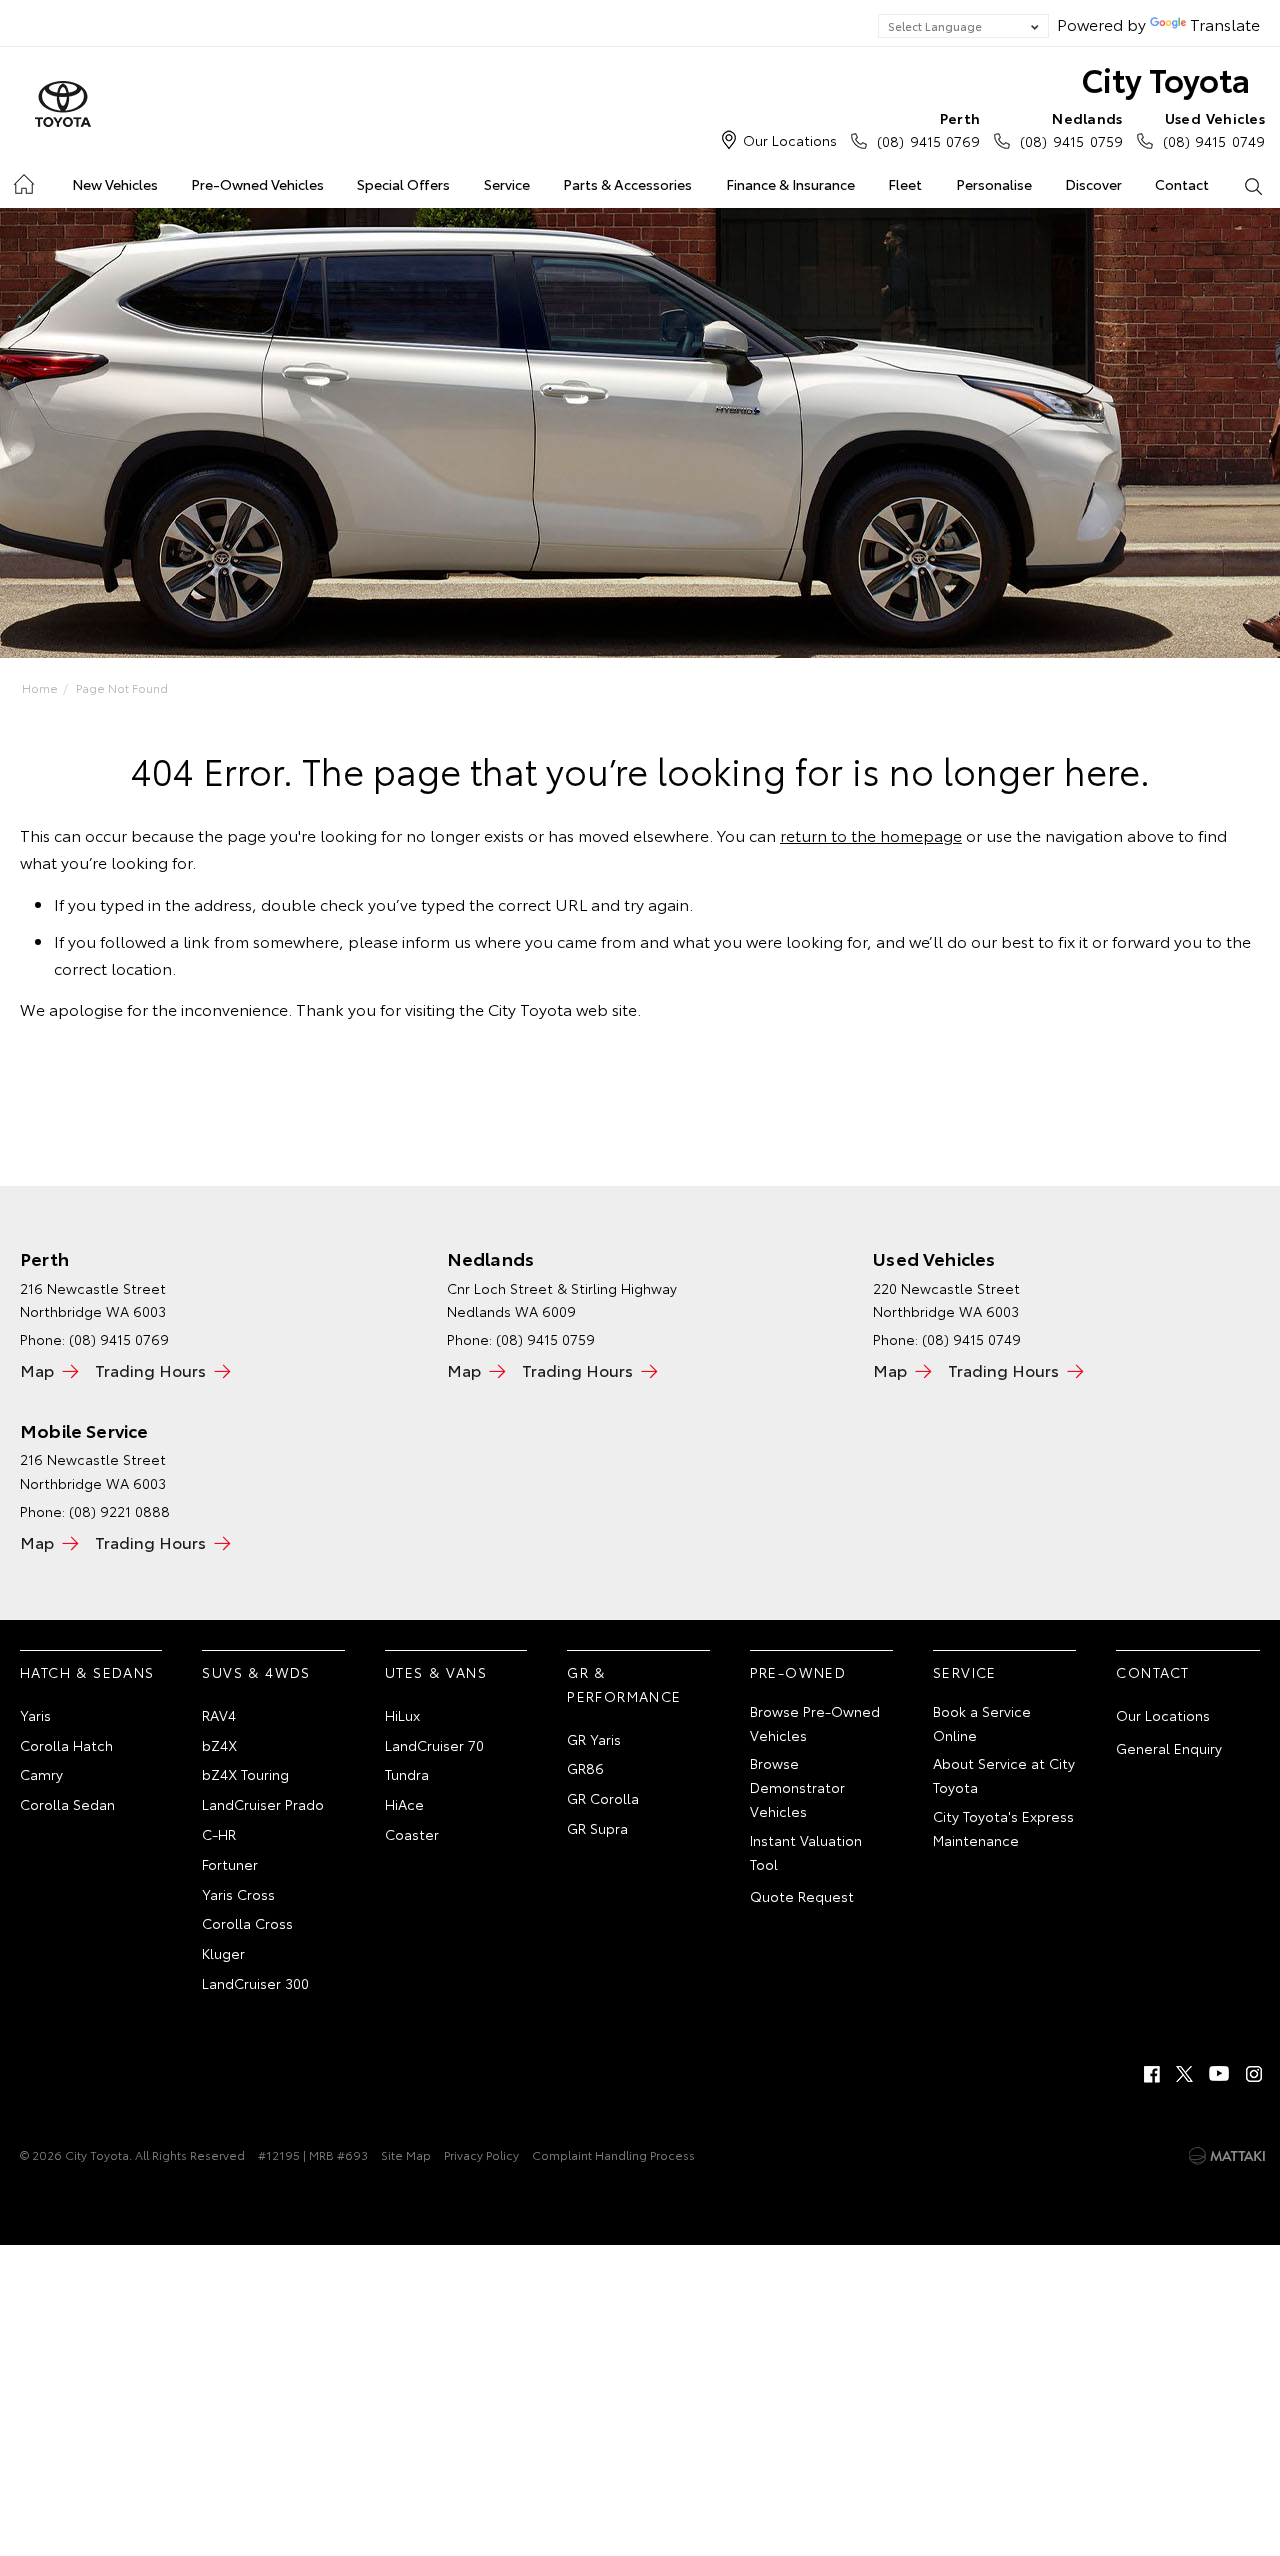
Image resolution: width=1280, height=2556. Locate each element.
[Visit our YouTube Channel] (1220, 2074)
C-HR (219, 1834)
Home (22, 180)
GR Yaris (594, 1739)
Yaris (35, 1715)
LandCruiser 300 (255, 1983)
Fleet (905, 184)
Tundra (407, 1774)
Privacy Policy (481, 2154)
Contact (1182, 184)
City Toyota (1166, 78)
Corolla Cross (247, 1923)
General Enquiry (1169, 1748)
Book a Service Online (982, 1723)
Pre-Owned (798, 1672)
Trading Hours (150, 1369)
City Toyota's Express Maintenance (1003, 1828)
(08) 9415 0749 (1214, 129)
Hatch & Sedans (87, 1672)
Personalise (994, 184)
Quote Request (802, 1896)
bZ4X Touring (245, 1774)
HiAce (404, 1804)
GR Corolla (603, 1798)
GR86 (585, 1768)
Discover (1093, 184)
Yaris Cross (238, 1894)
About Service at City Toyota (1004, 1775)
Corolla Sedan (67, 1804)
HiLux (402, 1715)
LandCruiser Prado (263, 1804)
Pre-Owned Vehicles (257, 184)
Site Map (406, 2154)
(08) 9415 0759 (1071, 129)
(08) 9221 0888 (119, 1511)
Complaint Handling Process (613, 2154)
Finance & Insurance (790, 184)
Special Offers (403, 184)
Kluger (223, 1953)
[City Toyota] (63, 105)
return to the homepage (871, 834)
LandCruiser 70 (434, 1745)
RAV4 (219, 1715)
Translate (1225, 23)
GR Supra (597, 1828)
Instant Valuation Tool (806, 1852)
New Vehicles (115, 184)
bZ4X (219, 1745)
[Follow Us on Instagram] (1254, 2074)
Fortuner (230, 1864)
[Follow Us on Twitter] (1186, 2074)
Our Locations (790, 140)
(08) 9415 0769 (928, 129)
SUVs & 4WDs (256, 1672)
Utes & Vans (436, 1672)
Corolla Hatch (66, 1745)
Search (1253, 185)
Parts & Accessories (627, 184)
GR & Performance (624, 1684)
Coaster (412, 1834)
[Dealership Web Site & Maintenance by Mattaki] (1227, 2156)
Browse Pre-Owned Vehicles (815, 1723)
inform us (436, 940)
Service (507, 184)
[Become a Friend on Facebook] (1152, 2074)
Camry (41, 1774)
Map (37, 1369)
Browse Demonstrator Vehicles (797, 1787)
